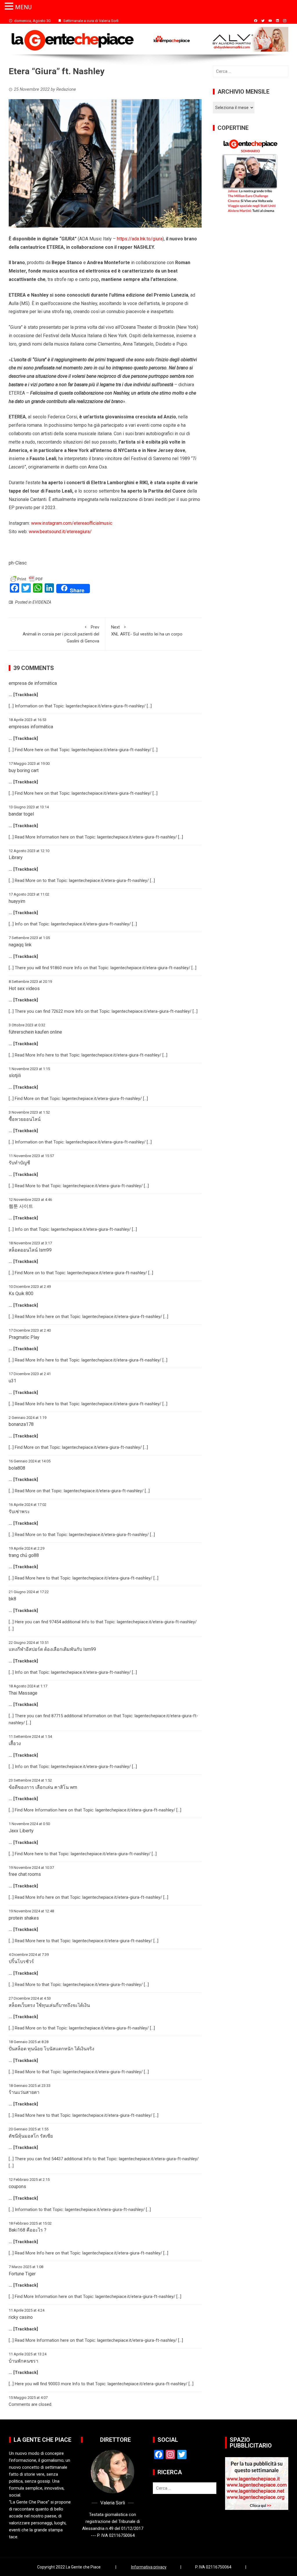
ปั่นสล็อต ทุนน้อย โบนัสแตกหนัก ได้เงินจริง (51, 2049)
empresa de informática (33, 683)
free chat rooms (25, 1874)
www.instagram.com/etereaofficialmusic (72, 523)
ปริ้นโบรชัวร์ (21, 1962)
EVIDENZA (42, 602)
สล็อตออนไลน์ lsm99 (30, 1250)
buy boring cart (24, 770)
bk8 (12, 1599)
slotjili (15, 1075)
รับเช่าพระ (19, 1512)
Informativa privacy (149, 2567)
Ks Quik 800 (21, 1294)
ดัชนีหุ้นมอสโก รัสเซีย (31, 2136)
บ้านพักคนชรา (23, 2361)
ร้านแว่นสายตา (24, 2092)
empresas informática (31, 727)
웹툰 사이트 (21, 1206)
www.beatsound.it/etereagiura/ (60, 532)
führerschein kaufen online (35, 1032)
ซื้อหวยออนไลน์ (25, 1119)
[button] (10, 7)
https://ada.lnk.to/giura (140, 239)
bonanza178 (21, 1424)
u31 (12, 1381)
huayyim (17, 901)
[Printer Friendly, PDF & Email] (27, 578)
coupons (17, 2186)
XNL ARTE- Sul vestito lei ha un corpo (147, 631)
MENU (23, 7)
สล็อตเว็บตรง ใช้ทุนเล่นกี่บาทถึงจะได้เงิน (49, 2005)
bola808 (17, 1468)
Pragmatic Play (24, 1337)
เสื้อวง (15, 1743)
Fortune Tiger (22, 2274)
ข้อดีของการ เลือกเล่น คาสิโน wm (43, 1787)
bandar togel (21, 814)
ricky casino (21, 2317)
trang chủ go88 (24, 1555)
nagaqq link (20, 945)
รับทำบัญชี (19, 1163)
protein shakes (24, 1918)
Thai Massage (23, 1693)
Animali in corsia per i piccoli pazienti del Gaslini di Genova (61, 634)
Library (16, 857)
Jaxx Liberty (21, 1831)
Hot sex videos (24, 989)
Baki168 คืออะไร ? (28, 2230)
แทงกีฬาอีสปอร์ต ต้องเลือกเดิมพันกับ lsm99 (52, 1649)
